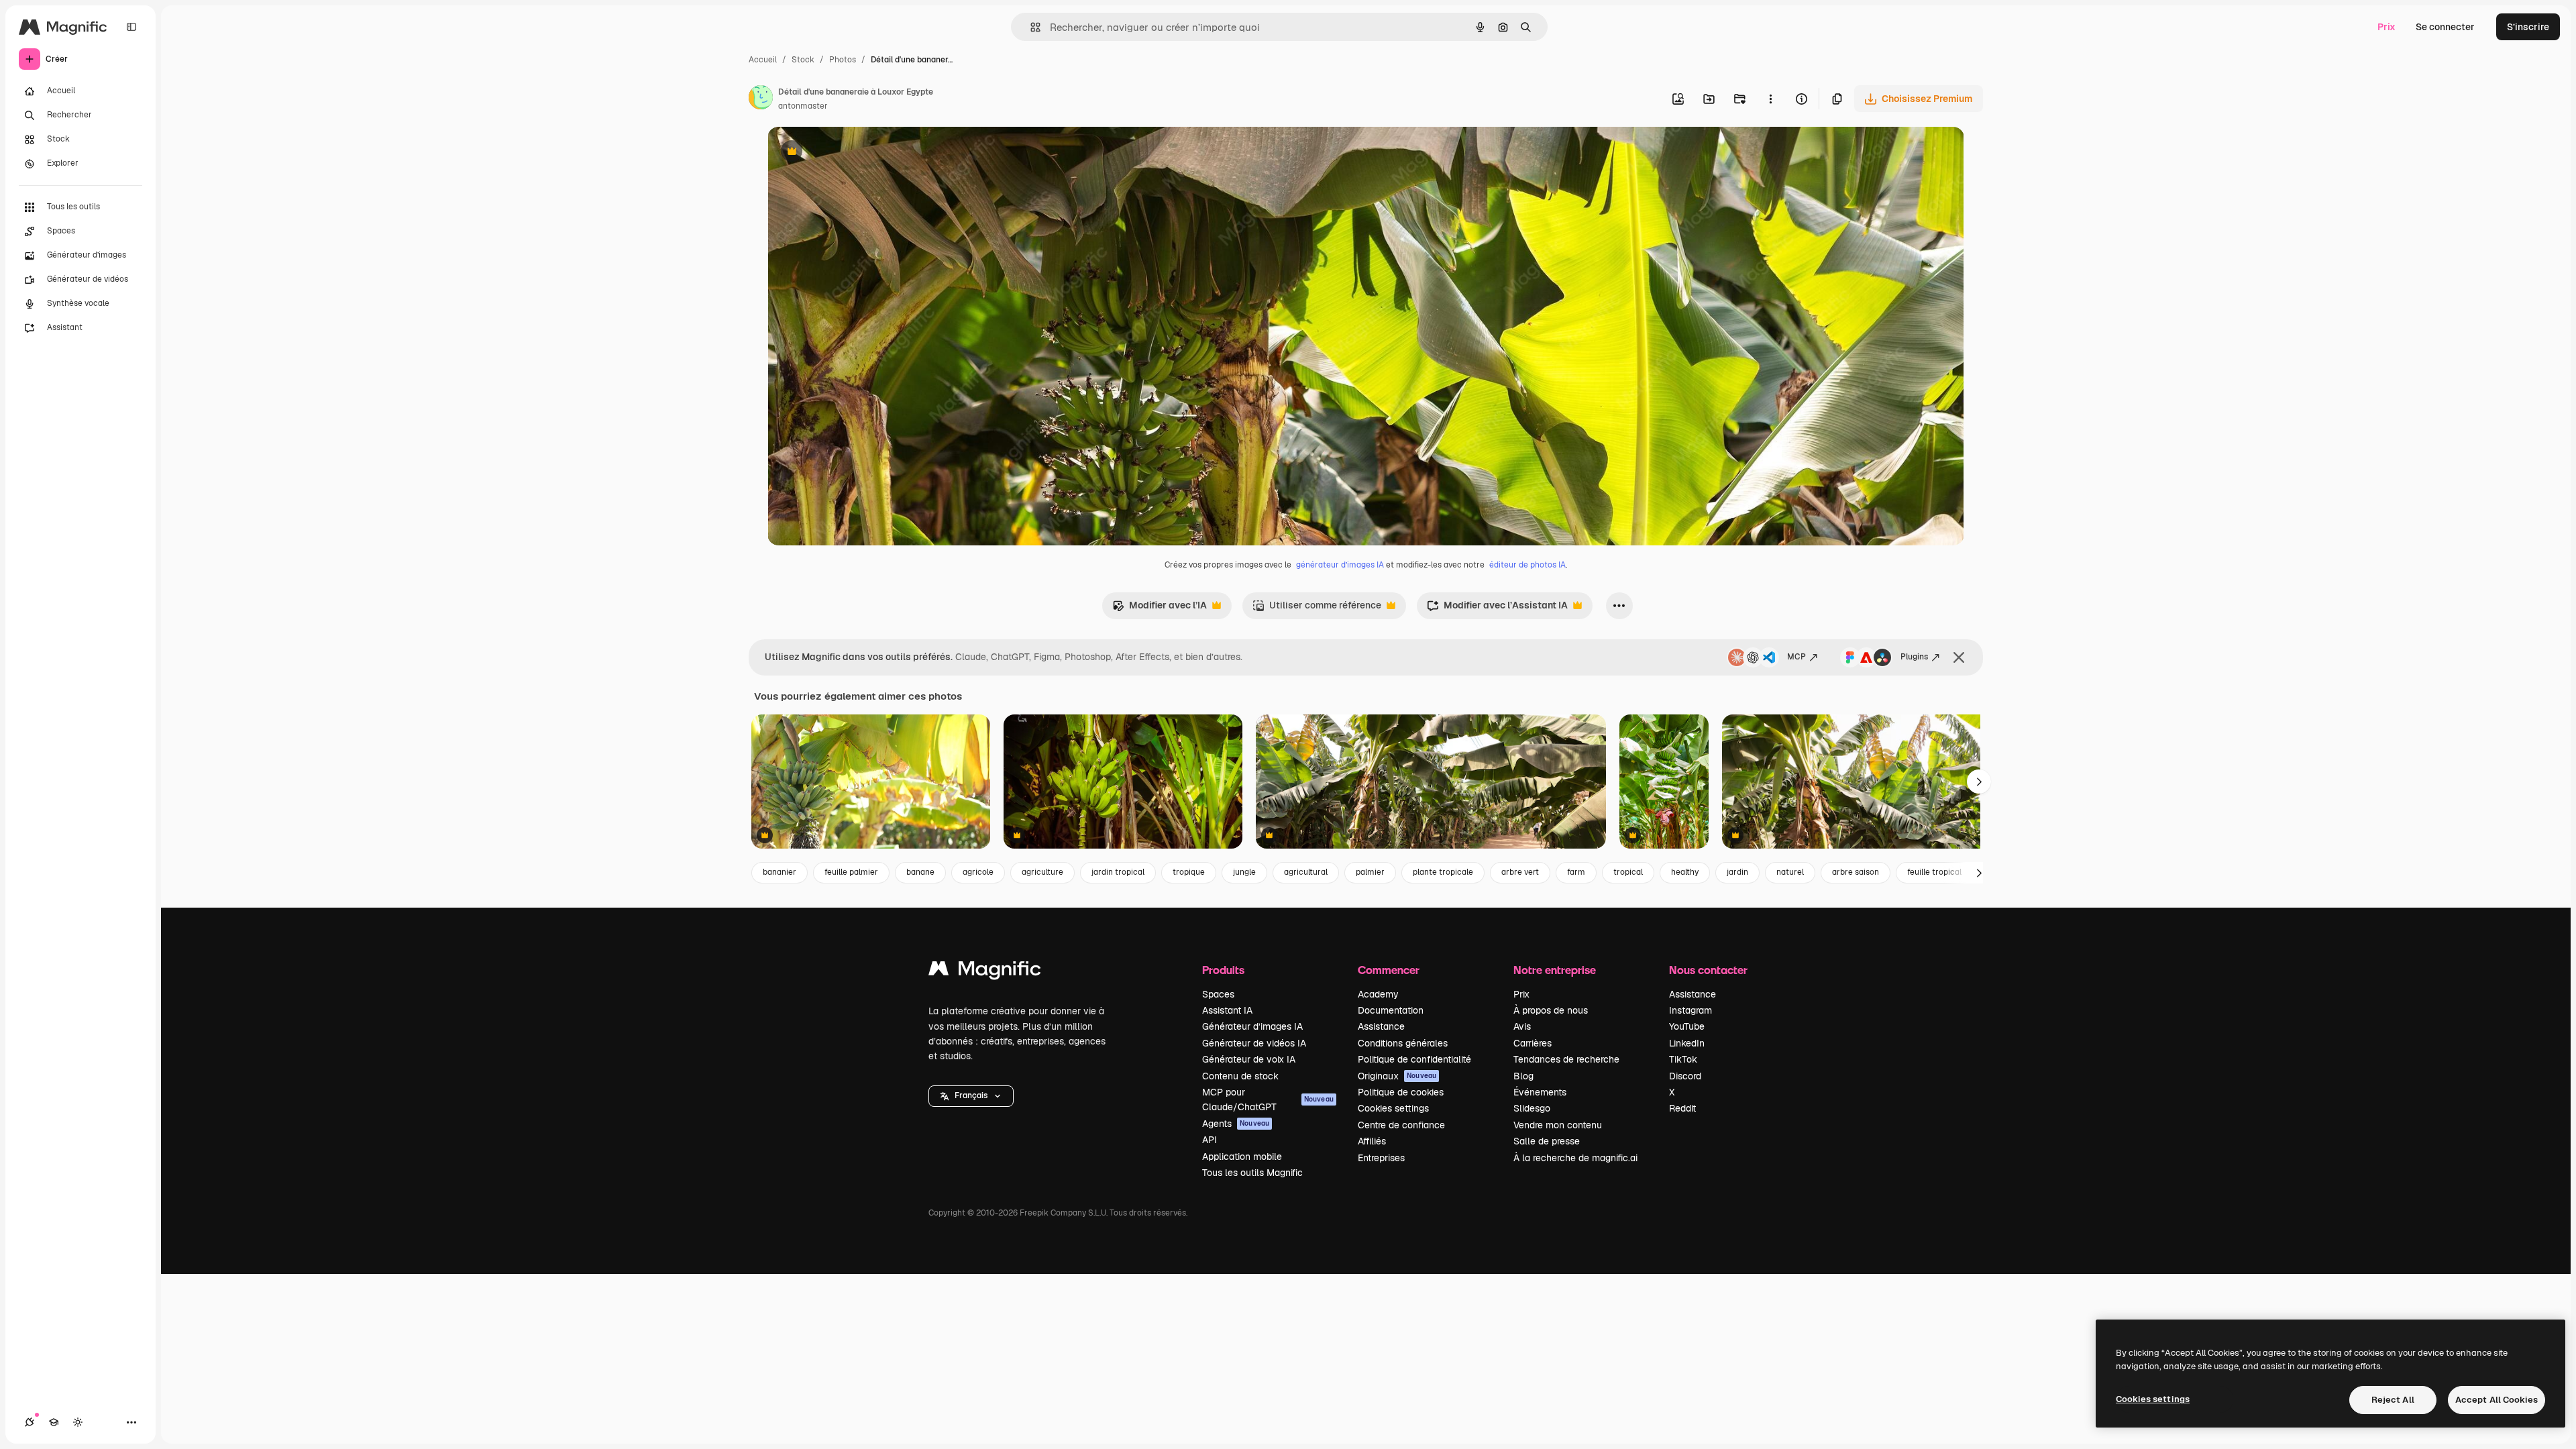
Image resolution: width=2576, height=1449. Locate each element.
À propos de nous (1551, 1010)
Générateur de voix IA (1249, 1059)
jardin (1737, 872)
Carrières (1533, 1043)
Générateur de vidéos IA (1254, 1043)
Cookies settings (1393, 1108)
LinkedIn (1687, 1043)
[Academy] (54, 1422)
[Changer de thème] (78, 1422)
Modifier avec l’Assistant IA (1497, 609)
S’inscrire (2528, 27)
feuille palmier (851, 872)
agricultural (1306, 872)
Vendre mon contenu (1558, 1125)
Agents (1236, 1124)
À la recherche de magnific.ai (1575, 1158)
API (1210, 1140)
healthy (1685, 872)
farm (1576, 872)
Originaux (1397, 1076)
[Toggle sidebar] (131, 27)
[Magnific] (985, 972)
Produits (1223, 970)
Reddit (1682, 1108)
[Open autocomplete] (1030, 27)
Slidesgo (1532, 1108)
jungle (1244, 872)
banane (920, 872)
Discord (1685, 1076)
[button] (971, 1096)
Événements (1540, 1092)
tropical (1628, 872)
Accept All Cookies (2497, 1400)
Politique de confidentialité (1414, 1059)
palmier (1370, 872)
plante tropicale (1443, 872)
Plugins (1914, 657)
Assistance (1381, 1026)
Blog (1523, 1076)
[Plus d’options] (1770, 99)
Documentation (1391, 1010)
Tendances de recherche (1566, 1059)
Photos (843, 60)
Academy (1378, 994)
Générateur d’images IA (1252, 1026)
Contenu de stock (1240, 1076)
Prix (2386, 27)
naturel (1790, 872)
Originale (856, 153)
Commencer (1389, 970)
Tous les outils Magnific (1252, 1173)
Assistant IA (1227, 1010)
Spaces (1218, 994)
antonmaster (803, 106)
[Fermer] (1959, 657)
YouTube (1687, 1026)
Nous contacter (1708, 970)
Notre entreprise (1555, 970)
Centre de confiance (1401, 1125)
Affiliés (1372, 1141)
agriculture (1042, 872)
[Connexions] (30, 1422)
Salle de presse (1547, 1141)
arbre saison (1856, 872)
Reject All (2393, 1400)
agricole (978, 872)
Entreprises (1381, 1158)
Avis (1522, 1026)
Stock (803, 60)
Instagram (1690, 1010)
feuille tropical (1934, 872)
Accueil (763, 60)
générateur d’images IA (1340, 565)
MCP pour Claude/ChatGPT (1268, 1099)
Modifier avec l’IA (1160, 609)
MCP (1796, 657)
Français (971, 1095)
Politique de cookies (1401, 1092)
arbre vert (1520, 872)
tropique (1189, 872)
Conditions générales (1403, 1043)
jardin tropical (1118, 872)
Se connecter (2445, 27)
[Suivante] (1979, 782)
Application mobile (1242, 1157)
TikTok (1683, 1059)
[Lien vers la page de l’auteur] (761, 99)
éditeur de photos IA (1527, 565)
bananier (780, 872)
